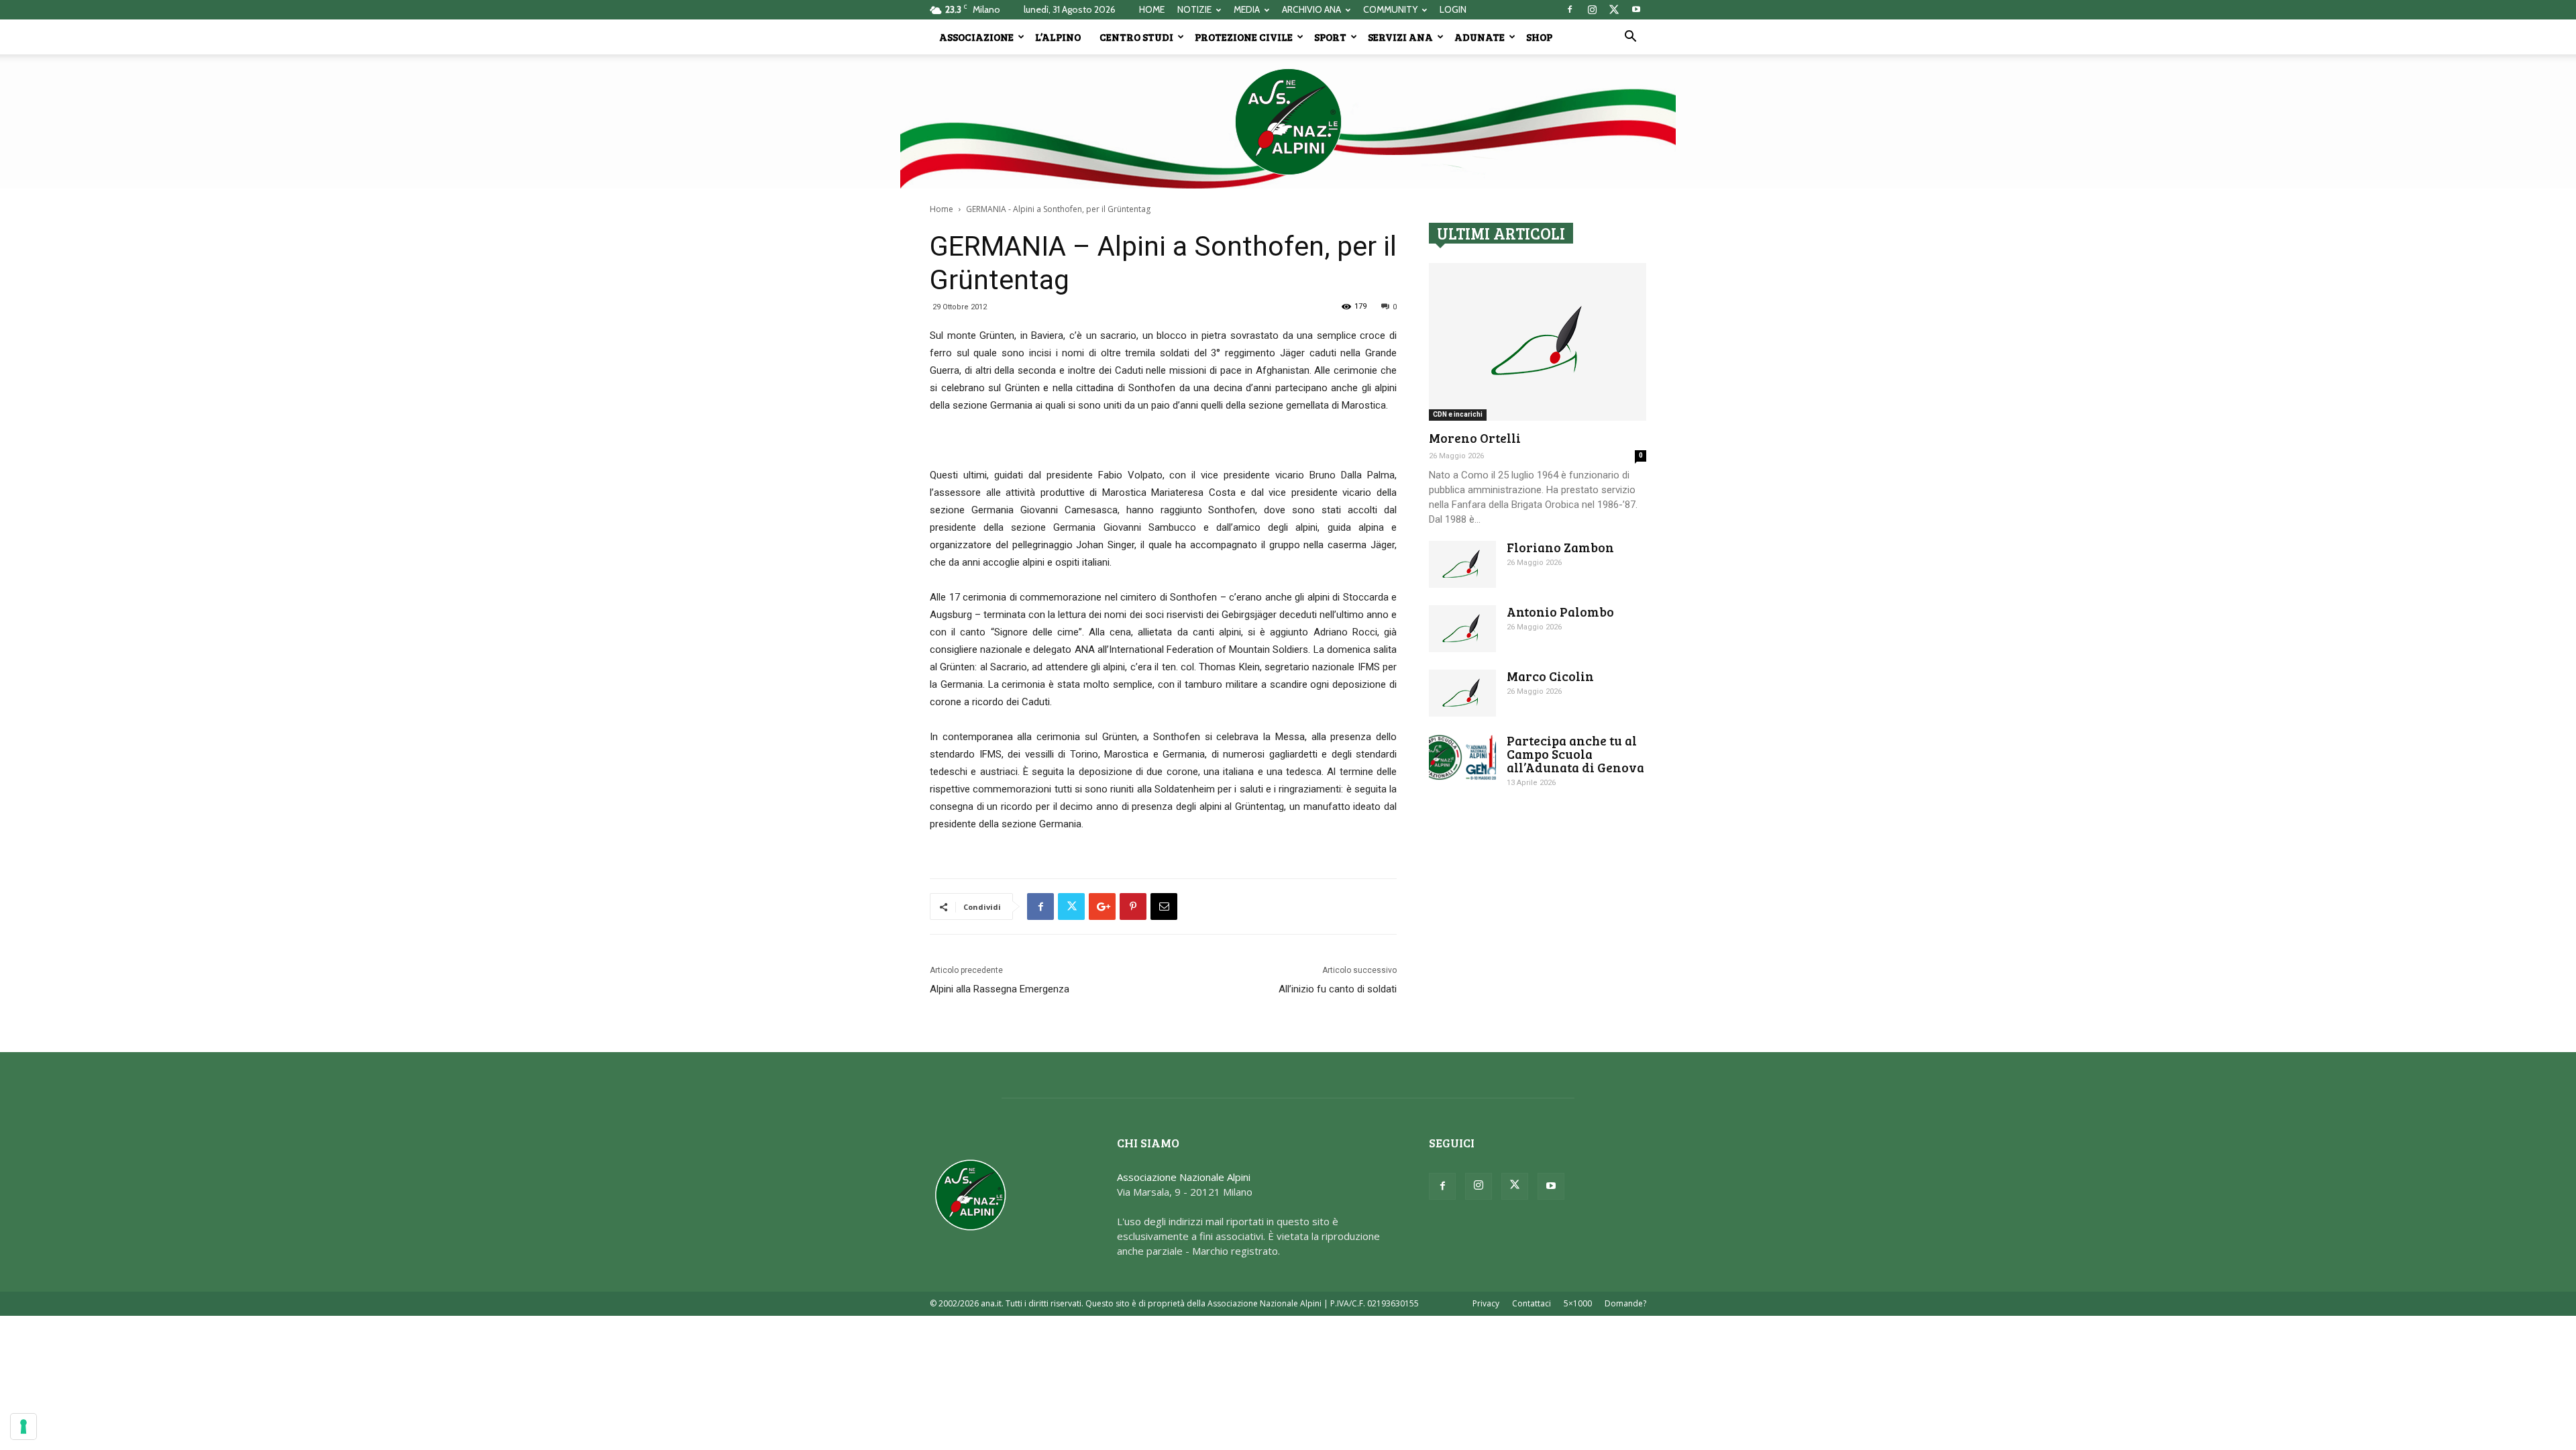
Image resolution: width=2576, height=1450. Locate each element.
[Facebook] (1570, 9)
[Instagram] (1592, 9)
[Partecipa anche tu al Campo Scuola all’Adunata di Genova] (1462, 757)
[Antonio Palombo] (1462, 629)
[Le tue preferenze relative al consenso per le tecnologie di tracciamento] (23, 1427)
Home (942, 209)
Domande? (1625, 1303)
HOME (1152, 9)
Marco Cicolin (1550, 676)
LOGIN (1453, 9)
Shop (1539, 37)
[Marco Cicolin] (1462, 693)
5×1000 (1578, 1303)
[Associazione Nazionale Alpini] (1288, 121)
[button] (1630, 38)
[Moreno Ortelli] (1538, 342)
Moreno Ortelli (1475, 438)
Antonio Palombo (1560, 612)
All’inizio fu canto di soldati (1338, 989)
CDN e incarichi (1458, 414)
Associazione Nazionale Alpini (1184, 1177)
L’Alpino (1058, 37)
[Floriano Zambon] (1462, 564)
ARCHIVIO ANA (1311, 9)
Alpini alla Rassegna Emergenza (1000, 989)
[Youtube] (1636, 9)
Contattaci (1532, 1303)
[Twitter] (1614, 9)
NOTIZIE (1194, 9)
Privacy (1486, 1303)
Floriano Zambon (1560, 547)
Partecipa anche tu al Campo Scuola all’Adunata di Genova (1575, 754)
